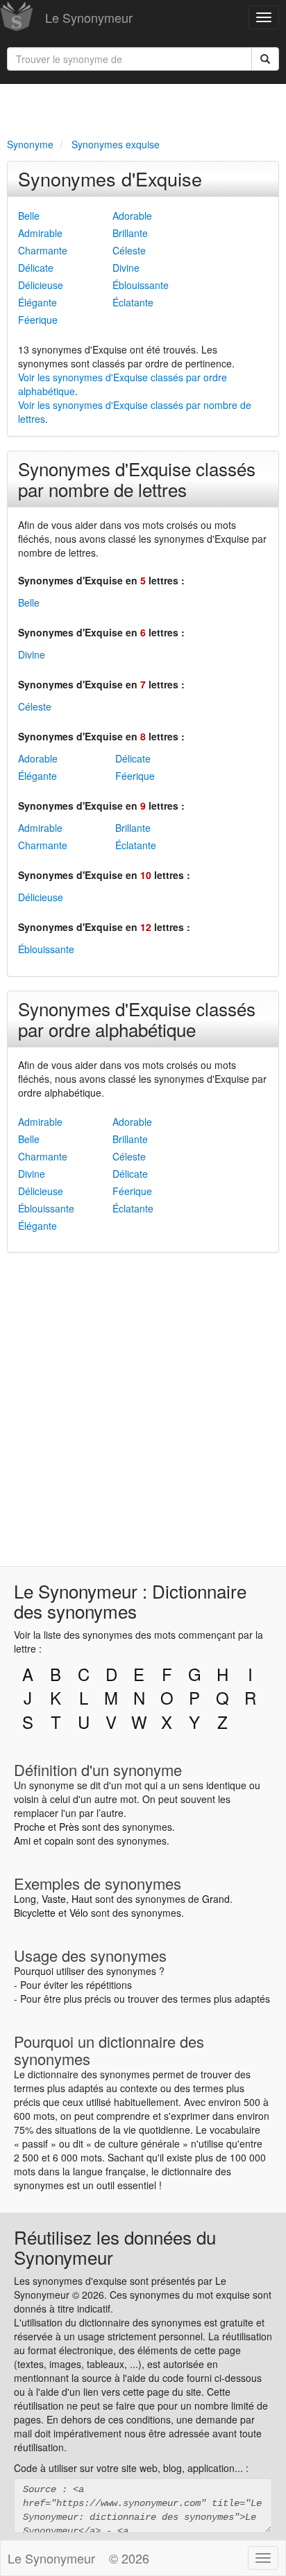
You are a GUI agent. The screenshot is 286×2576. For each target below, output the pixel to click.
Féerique (38, 320)
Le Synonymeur (89, 17)
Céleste (129, 250)
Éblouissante (141, 285)
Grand (216, 1899)
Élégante (37, 302)
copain (59, 1840)
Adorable (132, 216)
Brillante (130, 233)
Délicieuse (41, 285)
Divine (126, 268)
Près (69, 1827)
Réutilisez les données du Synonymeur (115, 2247)
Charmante (43, 250)
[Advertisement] (143, 108)
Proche (30, 1827)
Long (25, 1899)
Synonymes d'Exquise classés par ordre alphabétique (137, 1019)
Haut (82, 1899)
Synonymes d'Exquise (110, 179)
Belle (29, 216)
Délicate (36, 268)
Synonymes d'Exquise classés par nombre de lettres (137, 479)
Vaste (54, 1899)
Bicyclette (35, 1913)
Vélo (79, 1913)
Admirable (40, 233)
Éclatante (133, 302)
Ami (22, 1840)
